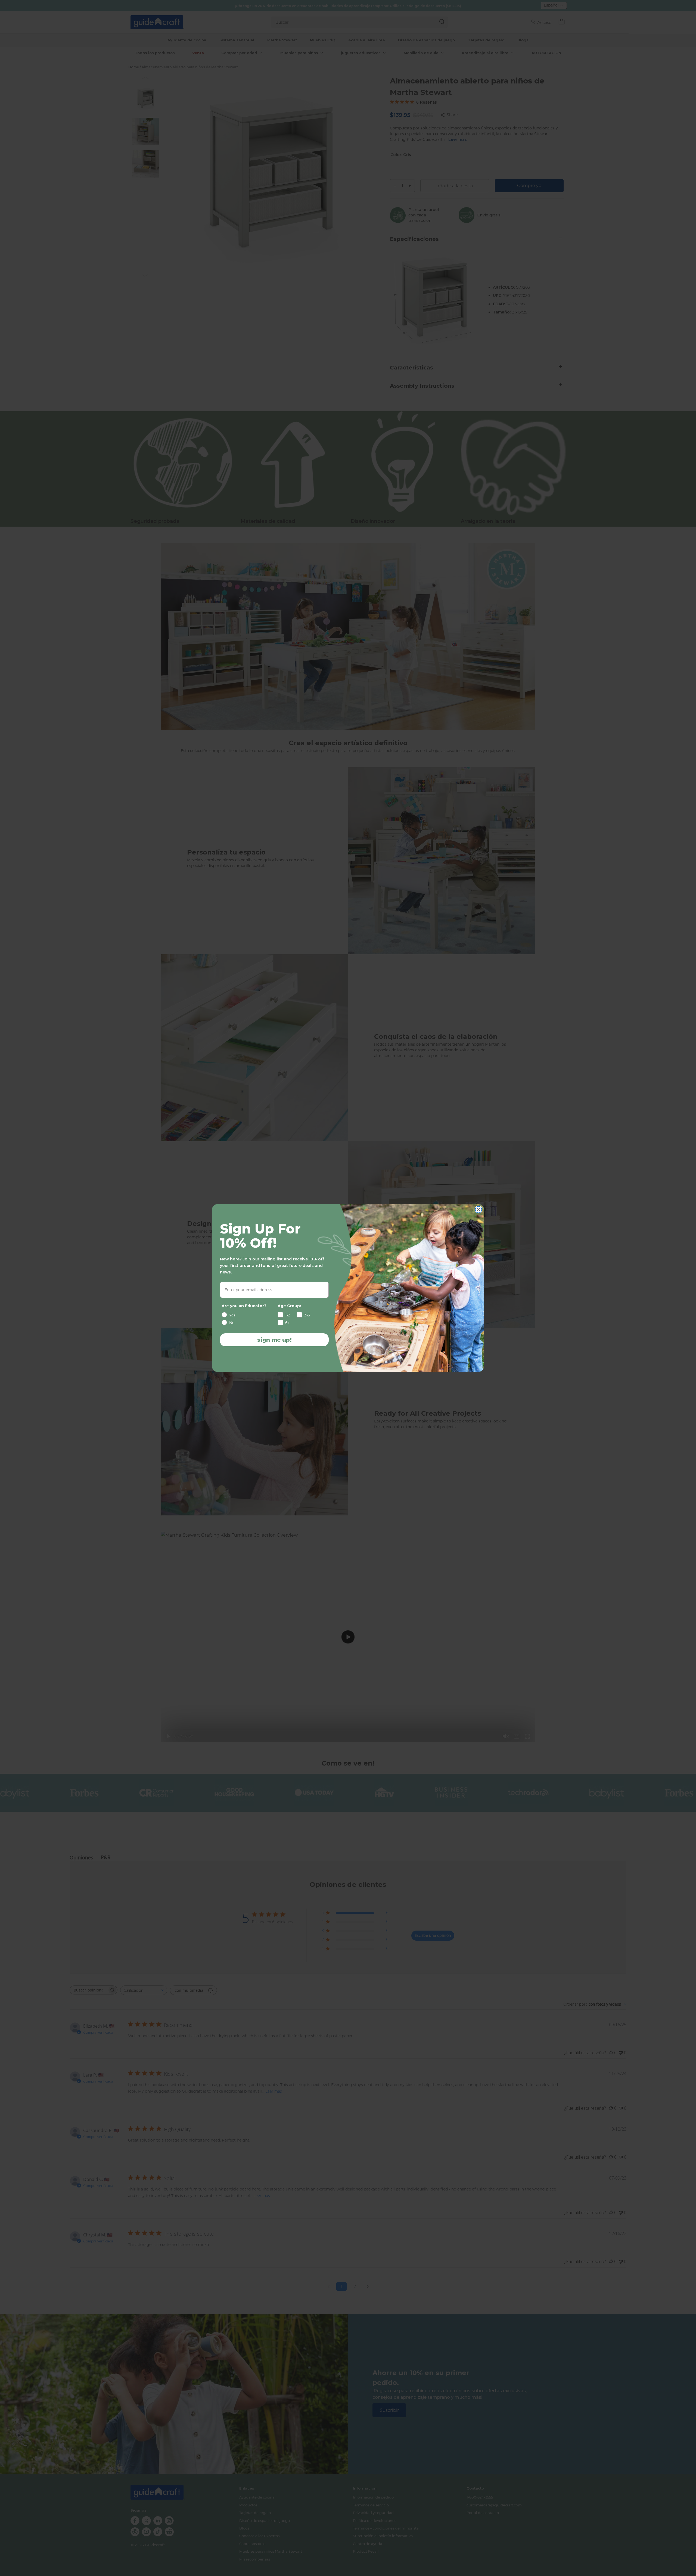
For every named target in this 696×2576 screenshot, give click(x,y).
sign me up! (274, 1340)
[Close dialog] (478, 1210)
